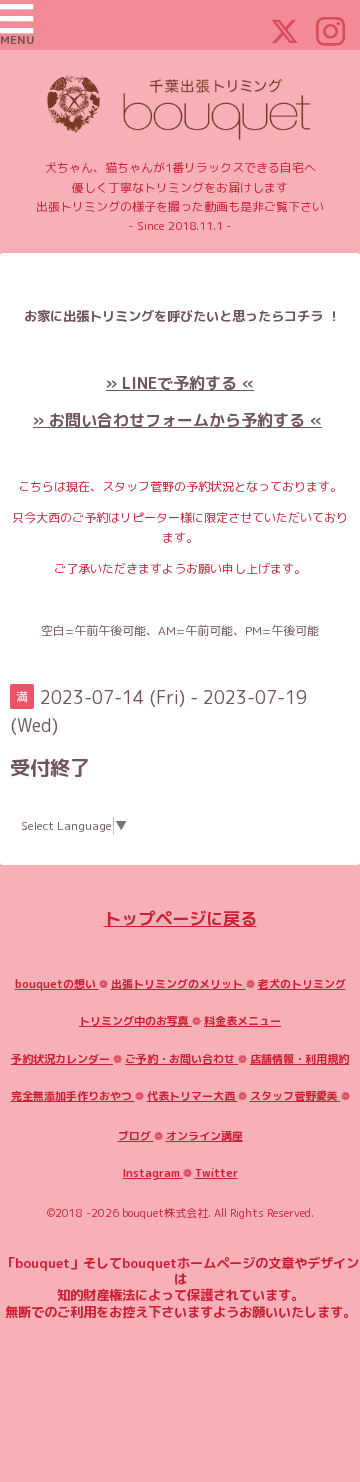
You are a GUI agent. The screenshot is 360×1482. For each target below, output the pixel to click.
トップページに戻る (180, 918)
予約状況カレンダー (62, 1059)
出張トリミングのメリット (178, 984)
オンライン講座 (204, 1136)
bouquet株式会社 (165, 1213)
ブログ (136, 1136)
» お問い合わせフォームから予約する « (177, 420)
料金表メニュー (242, 1021)
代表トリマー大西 (192, 1096)
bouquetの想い (57, 984)
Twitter (216, 1173)
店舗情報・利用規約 (299, 1059)
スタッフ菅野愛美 (295, 1096)
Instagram (153, 1173)
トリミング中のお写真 (135, 1021)
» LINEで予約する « (180, 383)
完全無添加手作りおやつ (73, 1096)
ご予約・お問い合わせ (181, 1059)
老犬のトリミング (302, 984)
